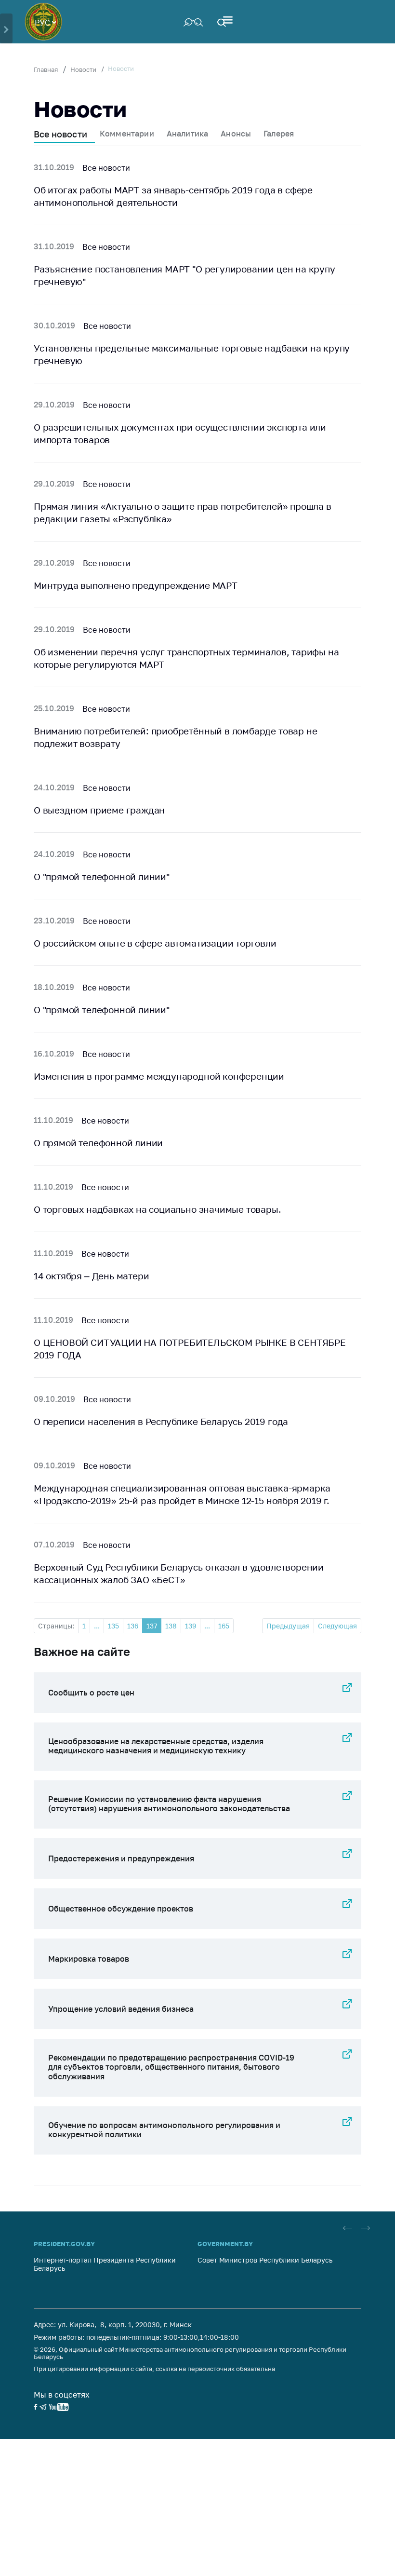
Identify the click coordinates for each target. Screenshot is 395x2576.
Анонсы (236, 134)
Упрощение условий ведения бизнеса (121, 2009)
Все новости (60, 134)
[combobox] (45, 22)
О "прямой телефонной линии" (102, 876)
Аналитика (187, 134)
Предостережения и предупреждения (121, 1858)
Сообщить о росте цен (91, 1693)
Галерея (279, 134)
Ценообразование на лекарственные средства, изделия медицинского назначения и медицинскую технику (156, 1746)
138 (171, 1626)
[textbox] (45, 22)
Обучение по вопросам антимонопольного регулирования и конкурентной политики (164, 2130)
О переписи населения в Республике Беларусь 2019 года (161, 1421)
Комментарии (127, 134)
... (97, 1626)
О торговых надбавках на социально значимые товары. (158, 1209)
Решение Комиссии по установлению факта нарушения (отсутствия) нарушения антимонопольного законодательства (169, 1804)
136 (133, 1626)
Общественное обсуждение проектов (121, 1909)
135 (113, 1626)
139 (191, 1626)
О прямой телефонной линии (98, 1143)
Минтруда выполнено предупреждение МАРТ (136, 585)
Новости (83, 69)
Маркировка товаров (89, 1959)
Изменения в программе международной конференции (159, 1076)
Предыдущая (288, 1626)
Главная (46, 69)
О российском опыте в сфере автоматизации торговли (155, 943)
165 (224, 1626)
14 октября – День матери (91, 1276)
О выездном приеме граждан (99, 810)
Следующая (337, 1626)
